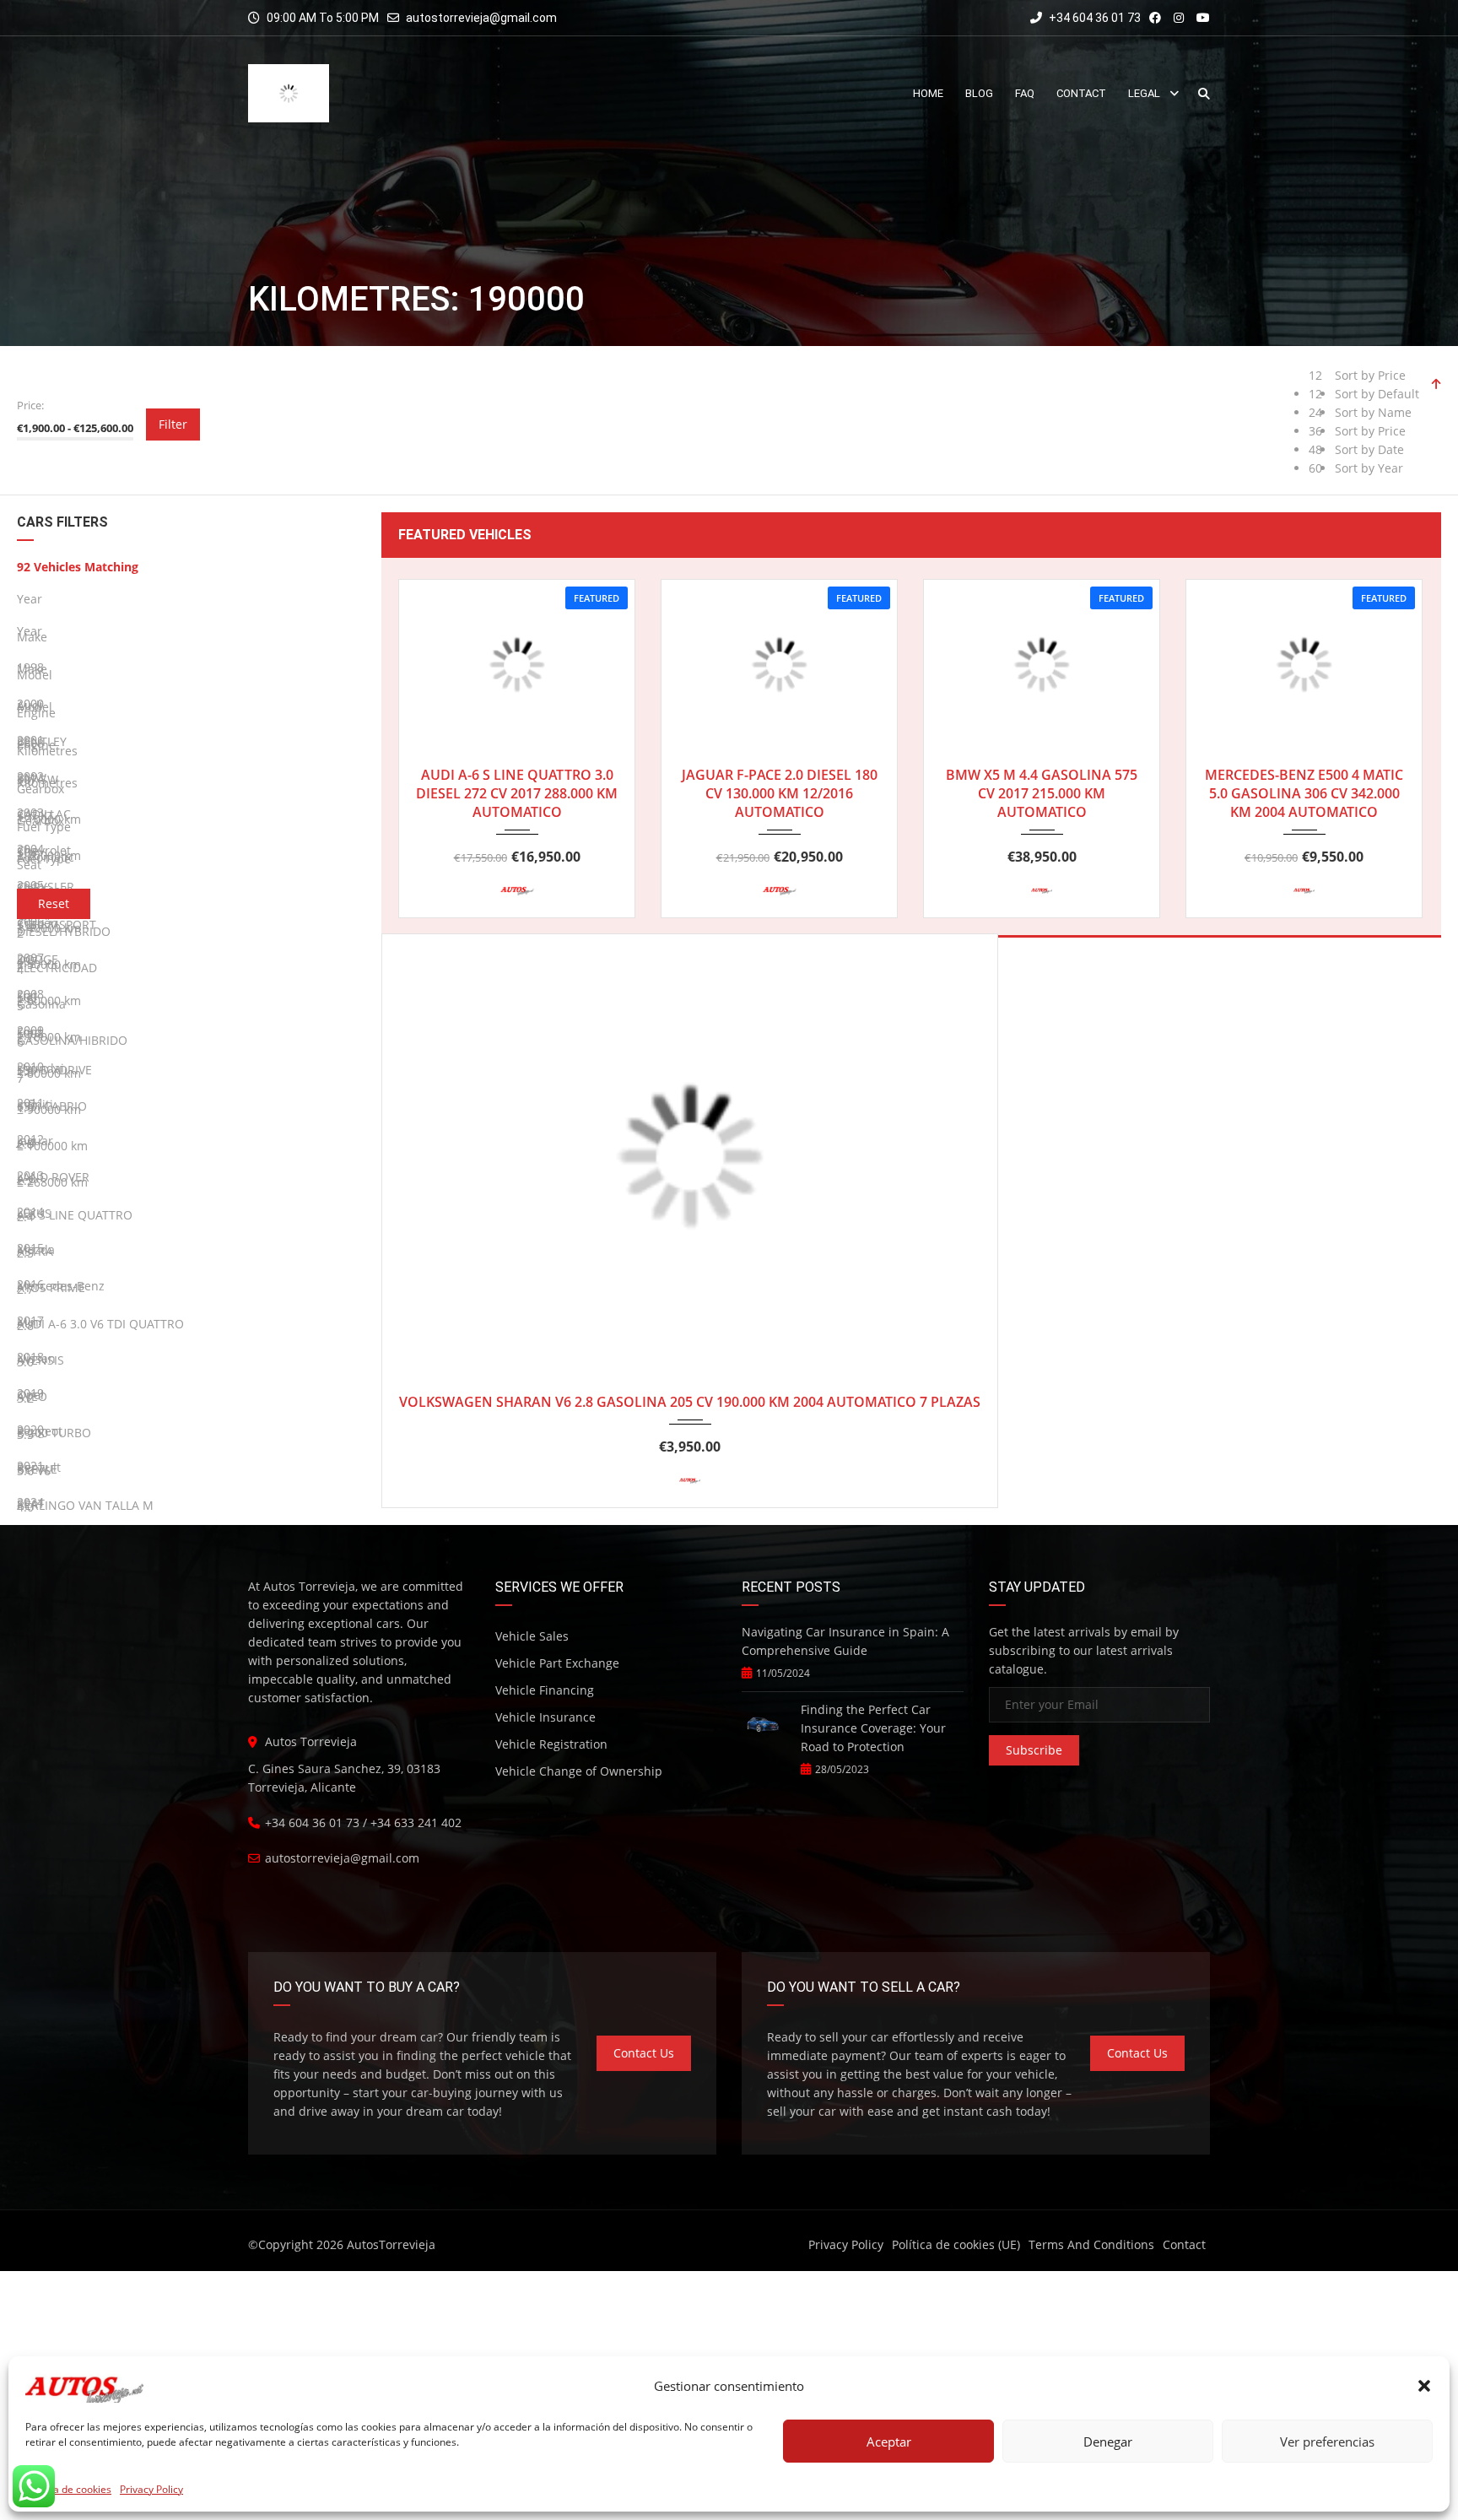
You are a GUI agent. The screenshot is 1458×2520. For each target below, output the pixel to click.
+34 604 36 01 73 (1093, 18)
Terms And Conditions (1091, 2244)
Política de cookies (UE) (956, 2244)
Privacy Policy (151, 2489)
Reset (54, 903)
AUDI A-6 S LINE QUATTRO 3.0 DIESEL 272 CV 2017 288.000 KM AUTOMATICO (517, 793)
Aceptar (889, 2442)
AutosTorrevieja (391, 2244)
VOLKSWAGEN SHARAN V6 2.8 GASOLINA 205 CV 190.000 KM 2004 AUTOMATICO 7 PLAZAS (690, 1402)
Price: (30, 405)
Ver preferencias (1327, 2442)
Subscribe (1034, 1750)
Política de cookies (68, 2489)
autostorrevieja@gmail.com (481, 18)
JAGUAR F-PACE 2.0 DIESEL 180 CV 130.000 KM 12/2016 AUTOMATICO (780, 793)
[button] (1424, 2386)
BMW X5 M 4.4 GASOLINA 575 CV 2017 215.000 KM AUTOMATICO (1042, 793)
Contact (1184, 2244)
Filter (173, 424)
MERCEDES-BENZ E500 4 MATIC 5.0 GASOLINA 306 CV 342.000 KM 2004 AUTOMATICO (1304, 793)
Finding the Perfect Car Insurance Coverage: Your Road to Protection (873, 1728)
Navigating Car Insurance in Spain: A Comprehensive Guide (845, 1641)
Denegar (1108, 2442)
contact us (644, 2053)
